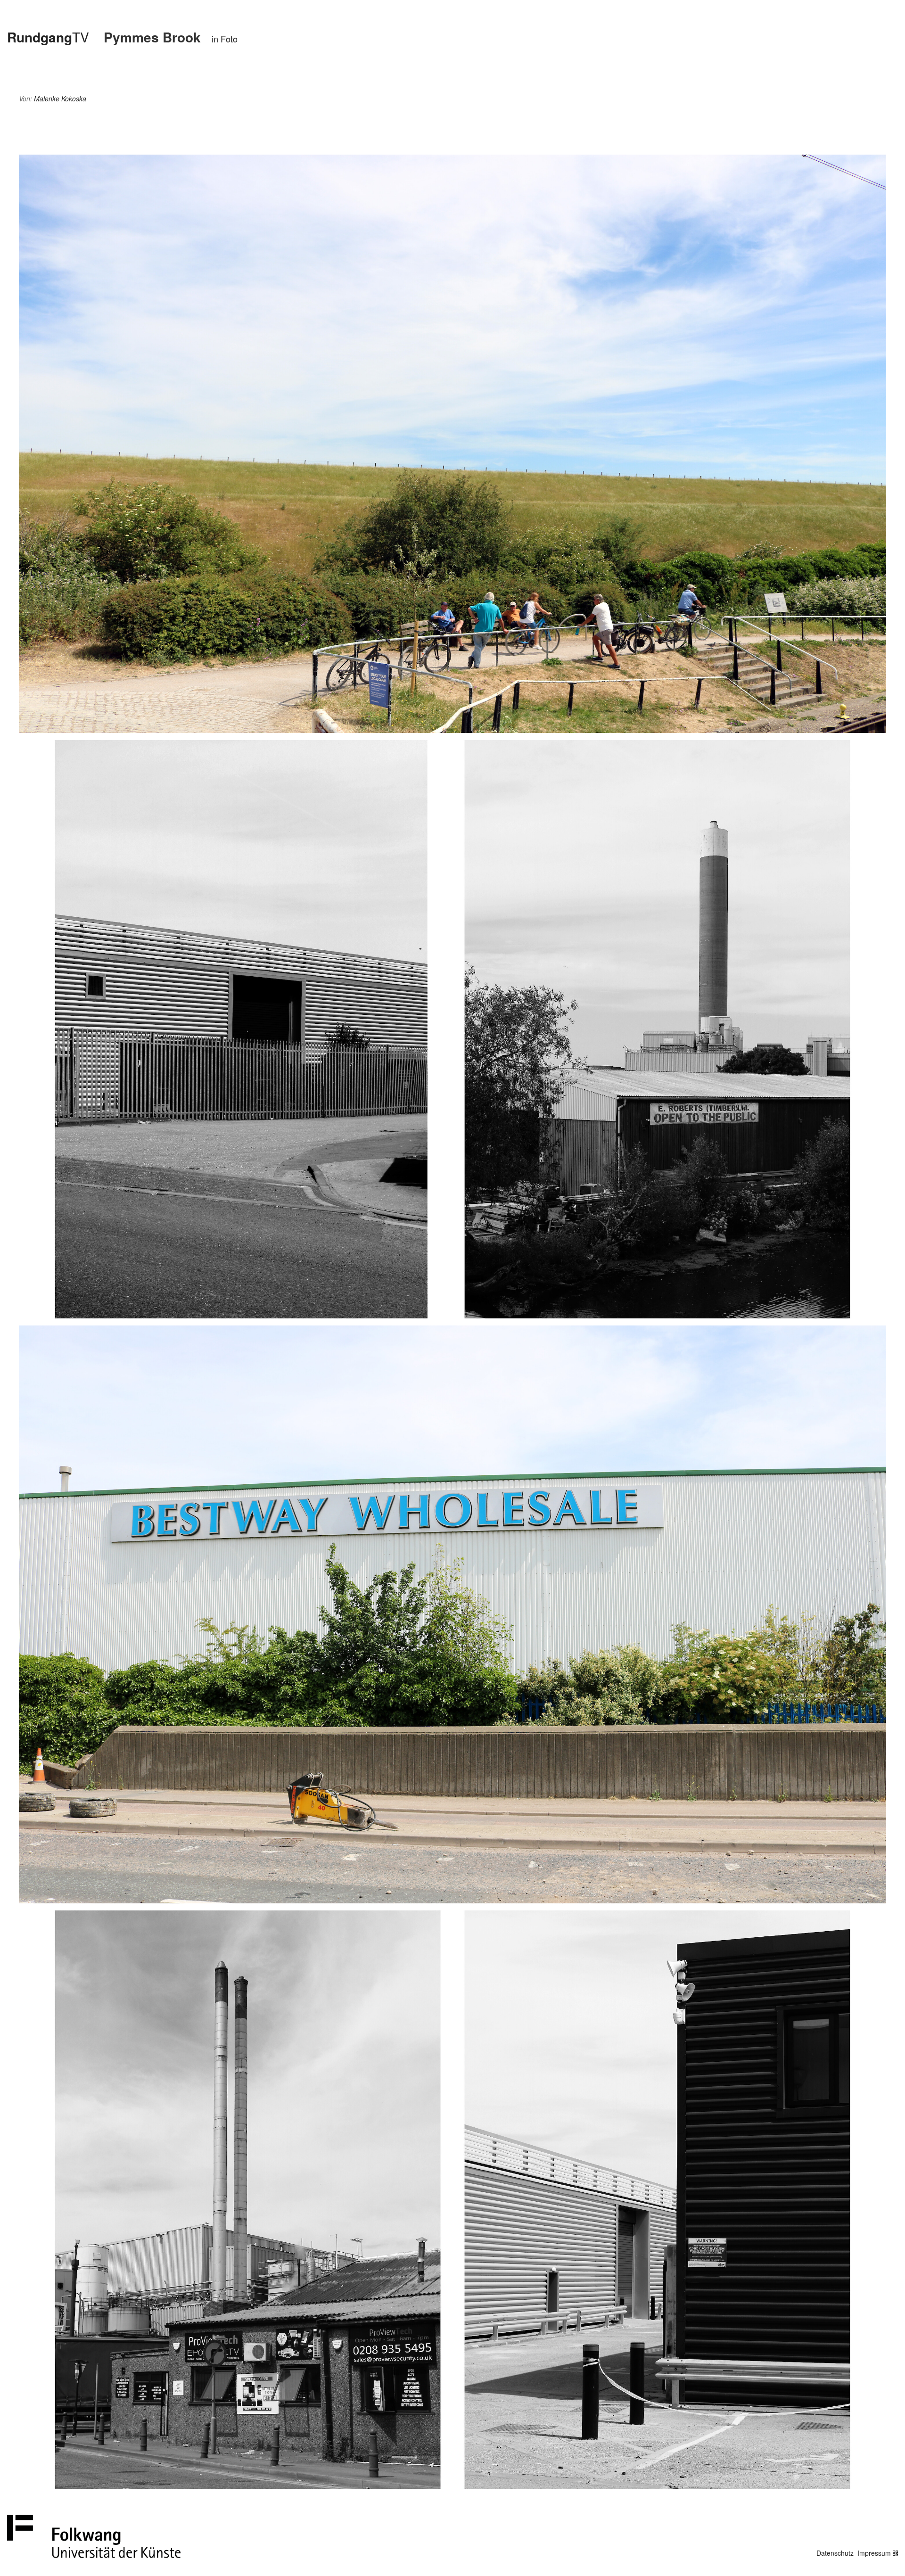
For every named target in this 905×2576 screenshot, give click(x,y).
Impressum (874, 2553)
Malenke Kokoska (60, 99)
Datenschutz (835, 2553)
